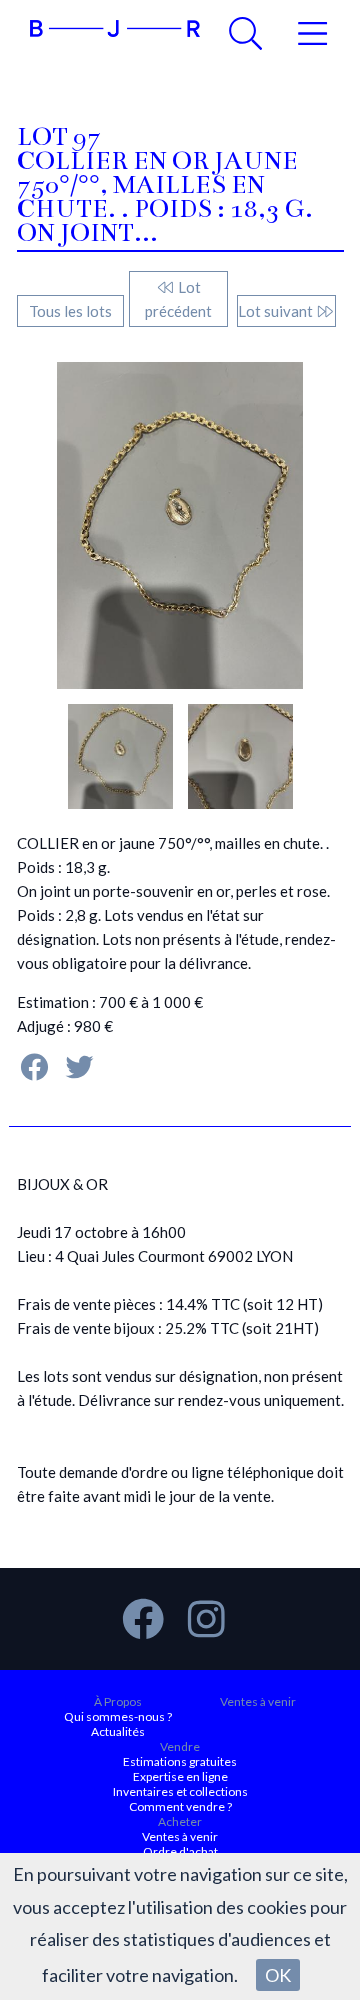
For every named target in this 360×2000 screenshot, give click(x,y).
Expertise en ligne (180, 1776)
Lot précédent (178, 299)
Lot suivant (277, 311)
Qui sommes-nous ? (118, 1716)
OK (278, 1975)
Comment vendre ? (180, 1806)
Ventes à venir (258, 1701)
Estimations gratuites (180, 1761)
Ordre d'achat (180, 1851)
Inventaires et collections (180, 1791)
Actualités (118, 1731)
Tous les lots (70, 311)
